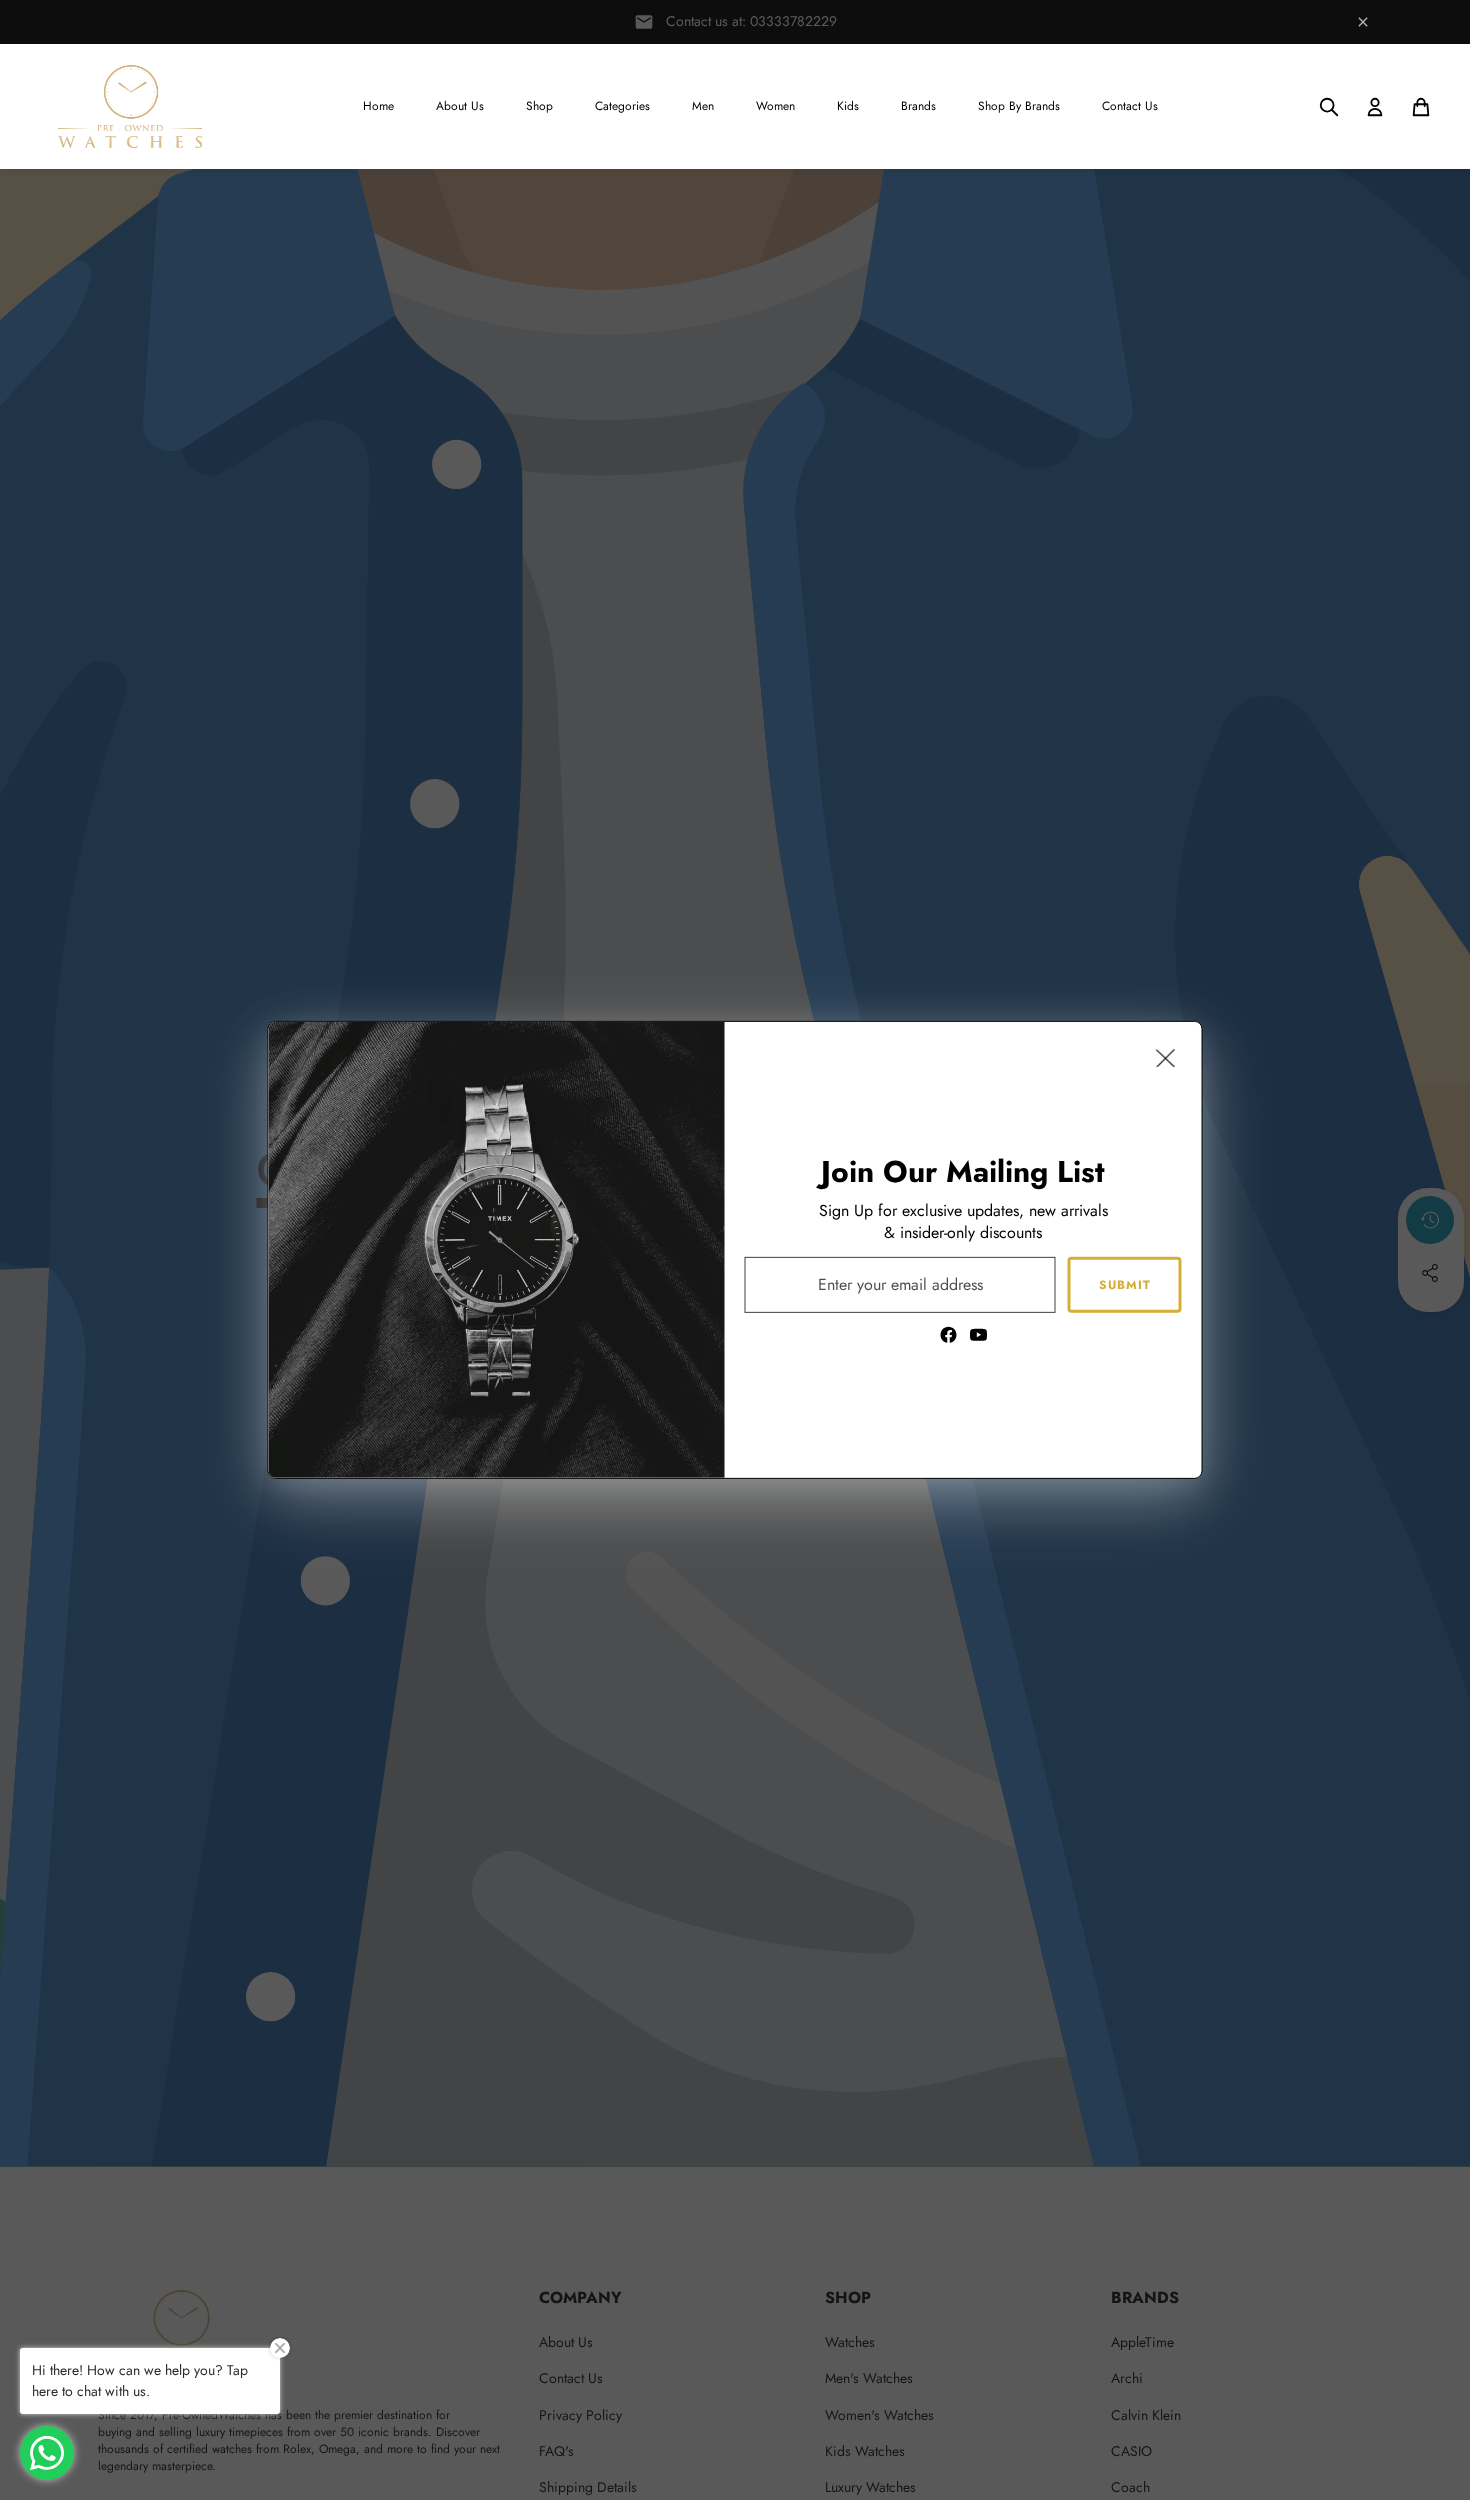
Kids (848, 106)
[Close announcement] (1363, 22)
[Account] (1375, 107)
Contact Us (1130, 106)
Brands (918, 106)
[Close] (1166, 1058)
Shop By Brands (1019, 106)
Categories (622, 106)
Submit (1125, 1284)
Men (703, 106)
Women (775, 106)
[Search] (1329, 107)
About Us (460, 106)
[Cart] (1421, 107)
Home (378, 106)
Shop (539, 106)
